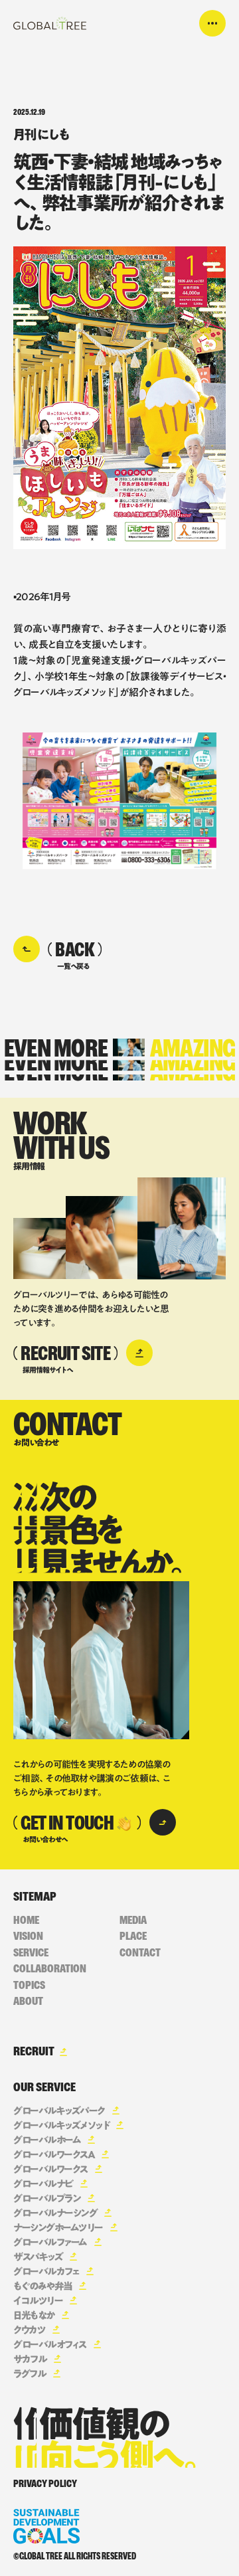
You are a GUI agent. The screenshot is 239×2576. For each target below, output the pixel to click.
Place (133, 1936)
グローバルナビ (43, 2184)
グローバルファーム (50, 2242)
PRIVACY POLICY (45, 2484)
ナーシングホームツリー (58, 2228)
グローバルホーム (47, 2140)
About (28, 2001)
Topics (29, 1985)
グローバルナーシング (55, 2213)
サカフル (30, 2359)
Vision (28, 1936)
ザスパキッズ (38, 2257)
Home (26, 1920)
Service (31, 1953)
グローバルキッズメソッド (61, 2125)
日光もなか (34, 2315)
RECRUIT (34, 2051)
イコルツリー (38, 2301)
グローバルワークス (50, 2169)
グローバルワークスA (54, 2155)
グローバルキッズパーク (59, 2111)
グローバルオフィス (50, 2345)
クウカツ (29, 2330)
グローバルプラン (47, 2198)
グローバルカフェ (46, 2272)
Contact (140, 1953)
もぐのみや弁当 (42, 2286)
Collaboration (50, 1969)
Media (133, 1920)
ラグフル (30, 2374)
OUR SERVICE (44, 2087)
